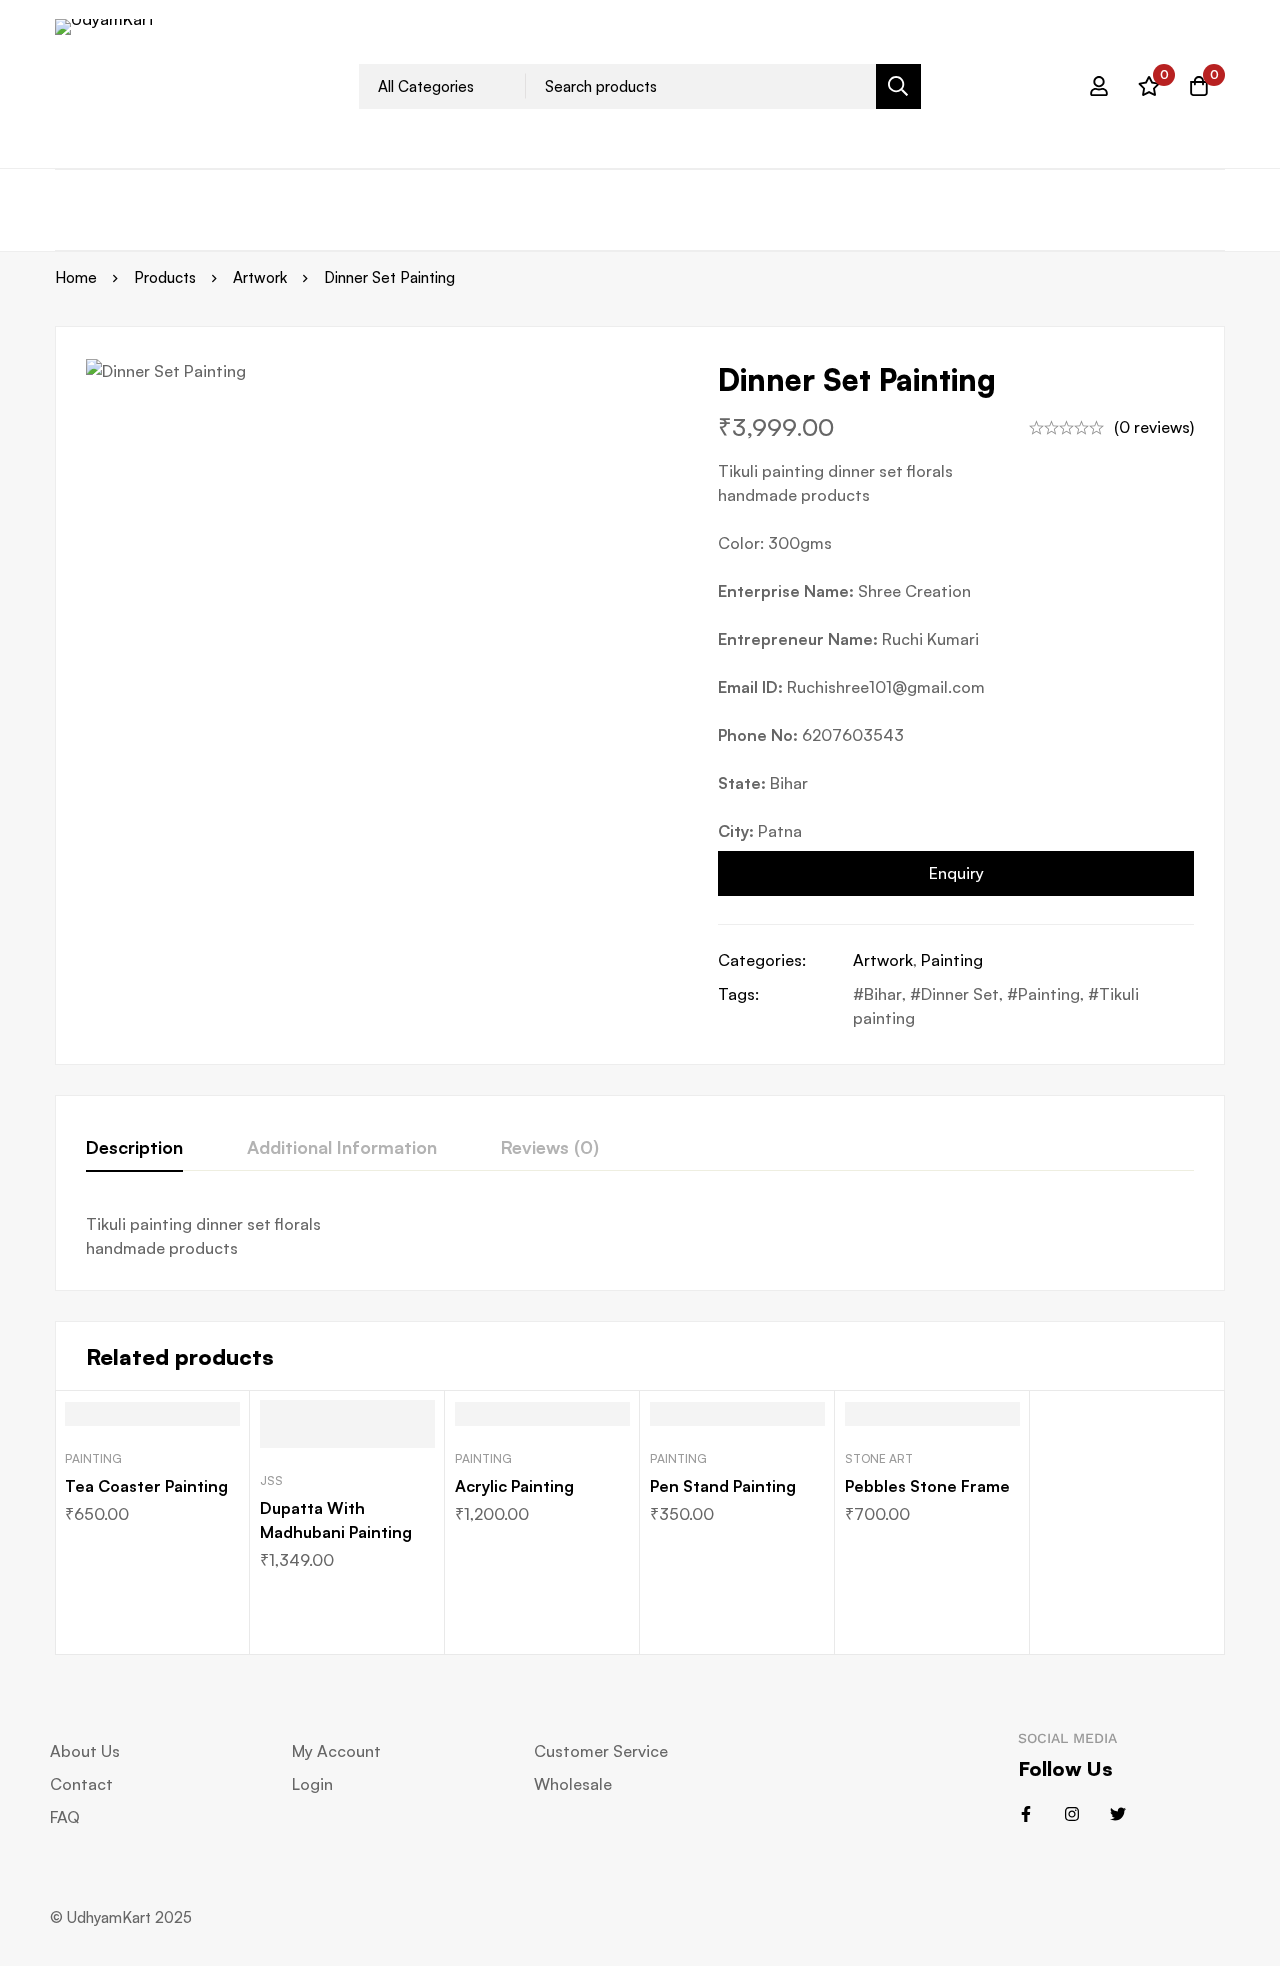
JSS (271, 1480)
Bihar (883, 994)
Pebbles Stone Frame (927, 1486)
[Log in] (1099, 86)
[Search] (898, 86)
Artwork (260, 277)
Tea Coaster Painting (146, 1486)
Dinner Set (960, 994)
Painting (952, 960)
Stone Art (879, 1458)
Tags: (738, 994)
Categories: (762, 960)
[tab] (134, 1148)
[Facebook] (1026, 1814)
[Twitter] (1118, 1814)
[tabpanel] (640, 1236)
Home (76, 277)
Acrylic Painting (514, 1486)
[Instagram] (1072, 1814)
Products (165, 277)
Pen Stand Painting (723, 1486)
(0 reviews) (1154, 427)
